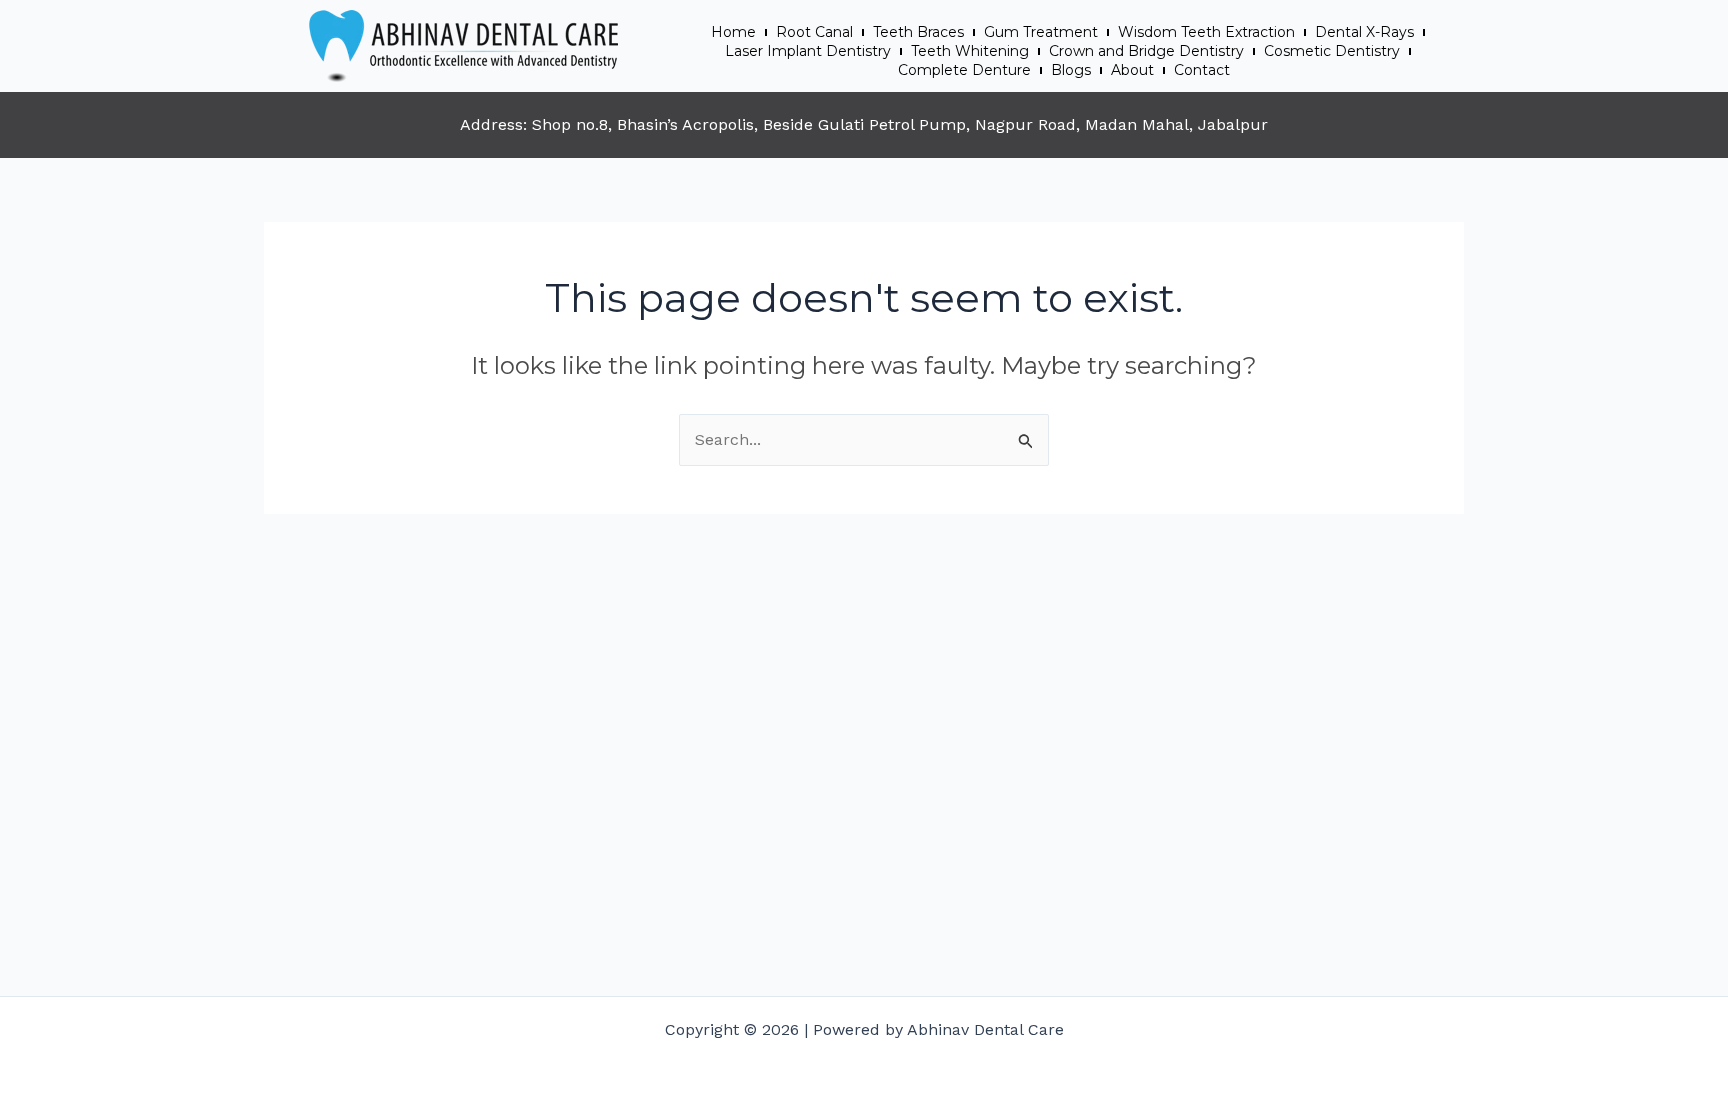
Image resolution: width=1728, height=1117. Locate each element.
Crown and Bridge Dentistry (1146, 51)
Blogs (1071, 70)
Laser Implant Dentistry (808, 51)
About (1132, 70)
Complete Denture (964, 70)
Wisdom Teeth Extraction (1206, 32)
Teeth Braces (918, 32)
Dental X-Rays (1364, 32)
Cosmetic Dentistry (1332, 51)
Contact (1202, 70)
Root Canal (814, 32)
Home (733, 32)
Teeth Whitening (970, 51)
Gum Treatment (1041, 32)
